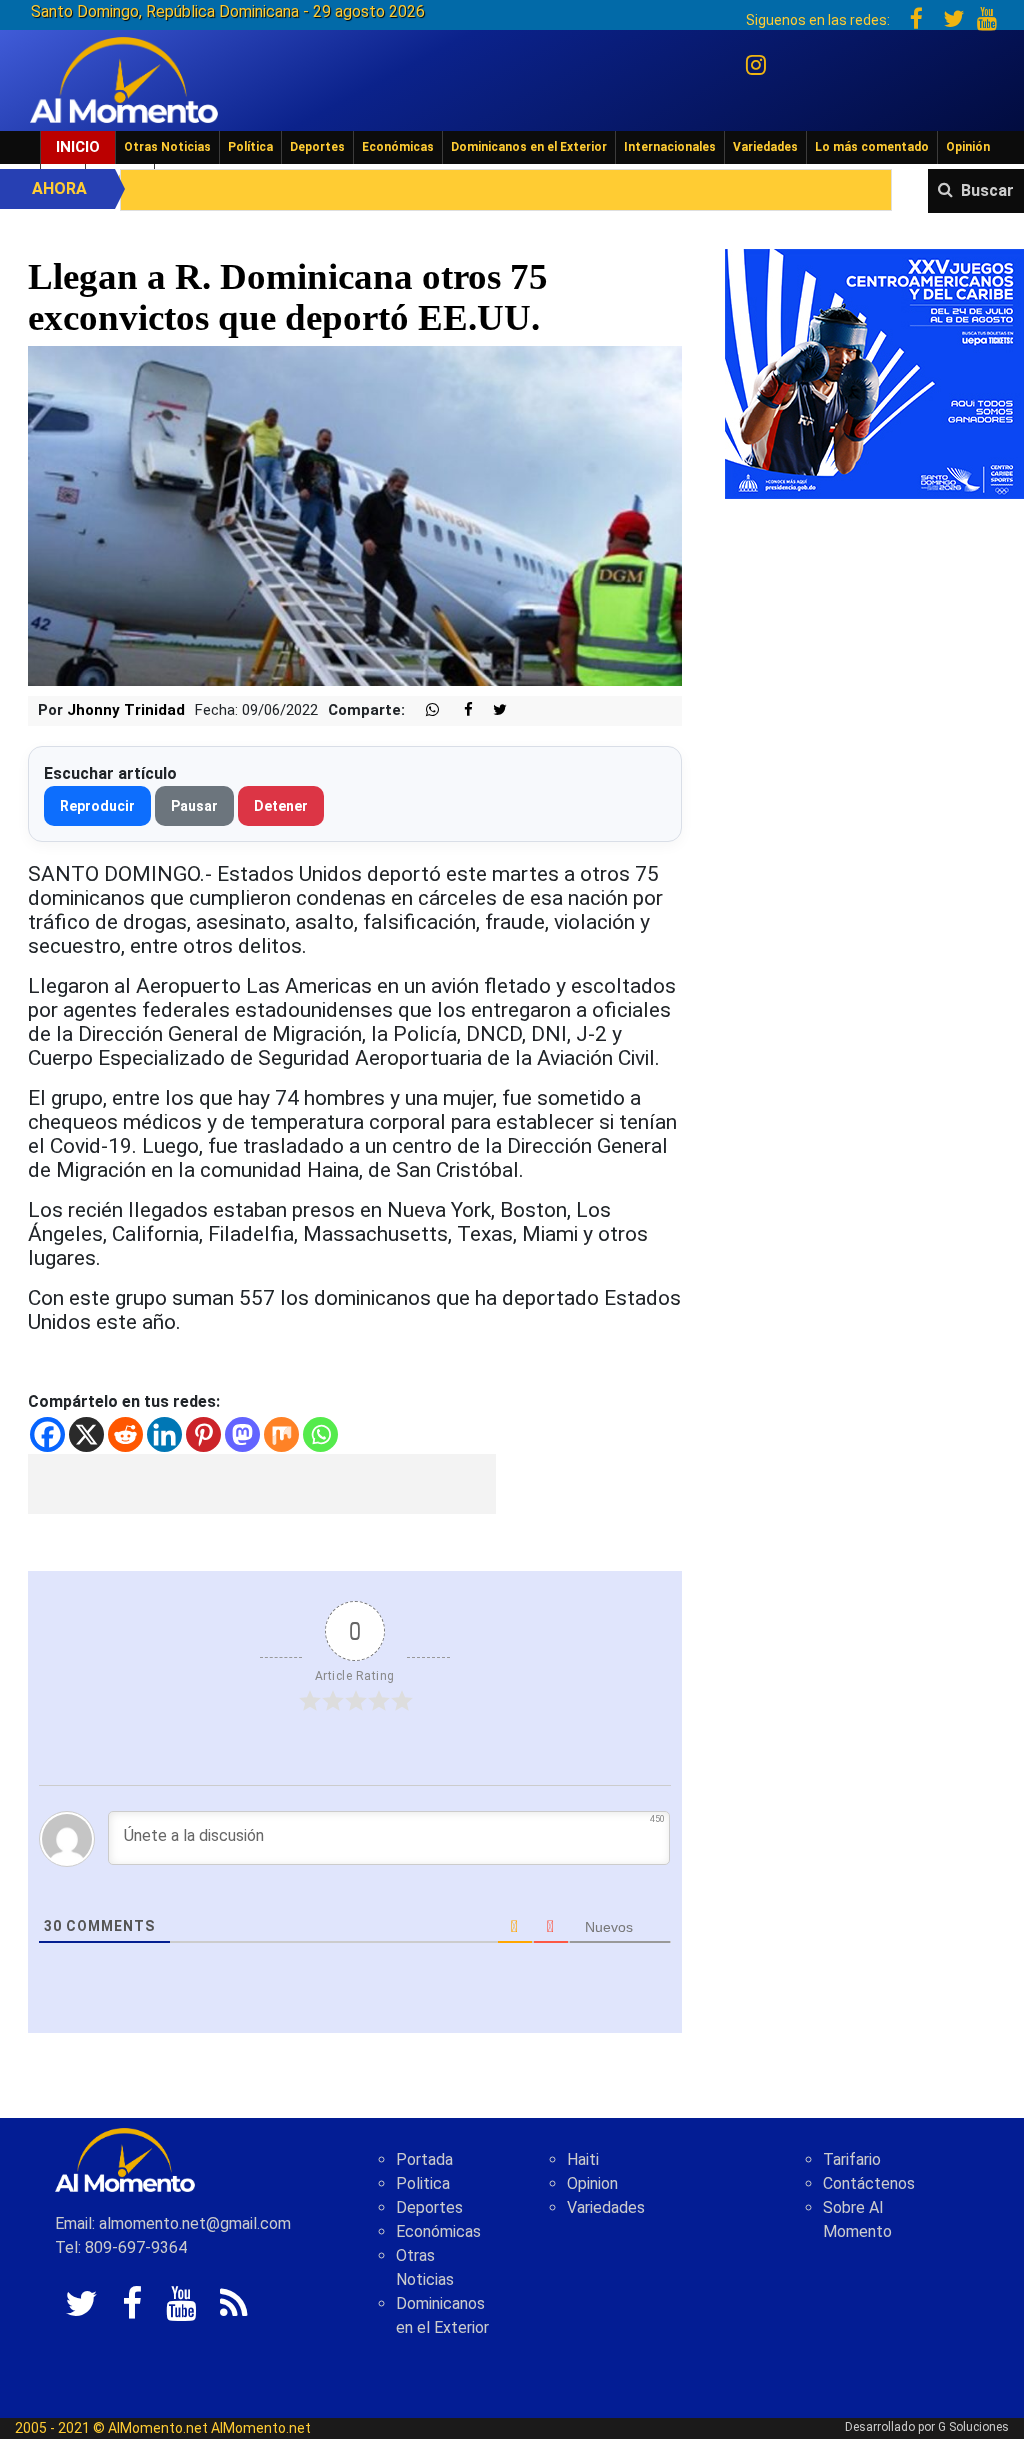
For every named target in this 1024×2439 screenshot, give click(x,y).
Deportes (317, 147)
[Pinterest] (203, 1434)
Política (250, 147)
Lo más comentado (872, 147)
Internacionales (670, 147)
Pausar (194, 806)
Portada (424, 2159)
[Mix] (281, 1434)
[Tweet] (492, 710)
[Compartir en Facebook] (458, 710)
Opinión (968, 147)
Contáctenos (869, 2183)
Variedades (765, 147)
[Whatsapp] (320, 1434)
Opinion (592, 2183)
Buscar (987, 190)
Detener (281, 806)
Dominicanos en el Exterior (529, 147)
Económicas (398, 147)
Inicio (78, 147)
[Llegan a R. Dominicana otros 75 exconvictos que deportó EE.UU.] (355, 514)
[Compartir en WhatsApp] (424, 710)
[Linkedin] (164, 1434)
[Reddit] (125, 1434)
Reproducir (97, 806)
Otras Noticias (167, 147)
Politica (423, 2183)
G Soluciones (973, 2427)
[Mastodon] (242, 1434)
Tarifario (852, 2159)
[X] (86, 1434)
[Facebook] (47, 1434)
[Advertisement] (262, 1484)
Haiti (583, 2159)
